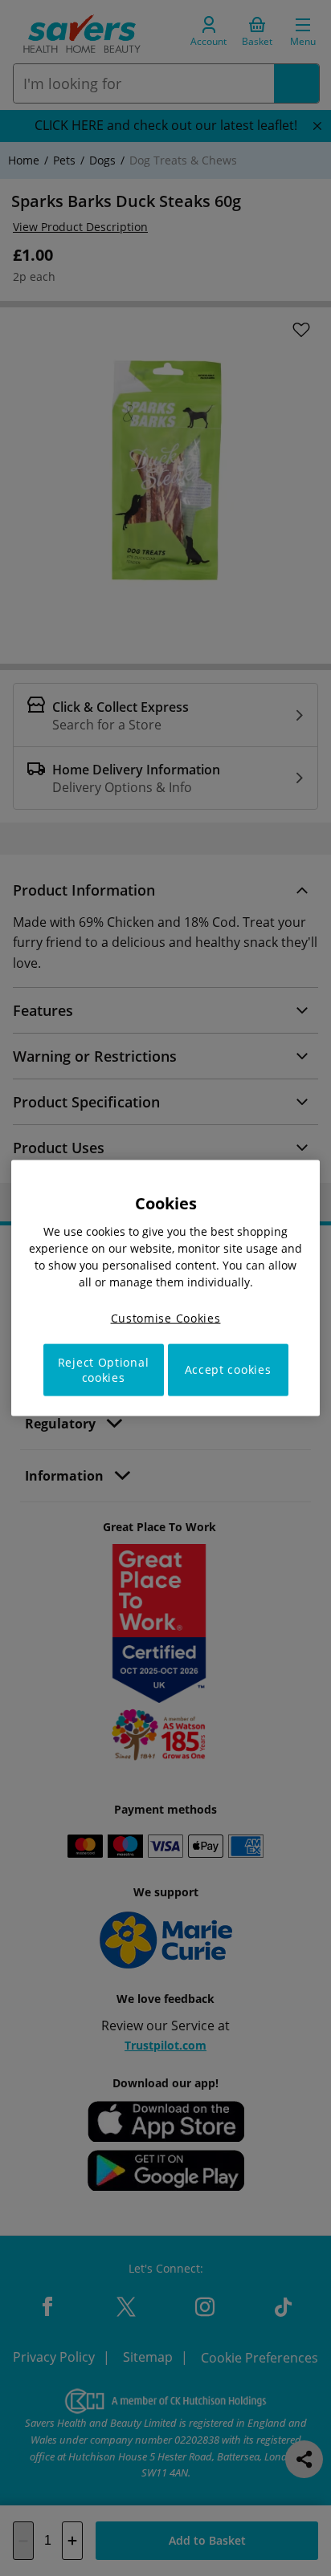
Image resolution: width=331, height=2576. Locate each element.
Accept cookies (228, 1369)
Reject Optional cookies (104, 1369)
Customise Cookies (166, 1318)
